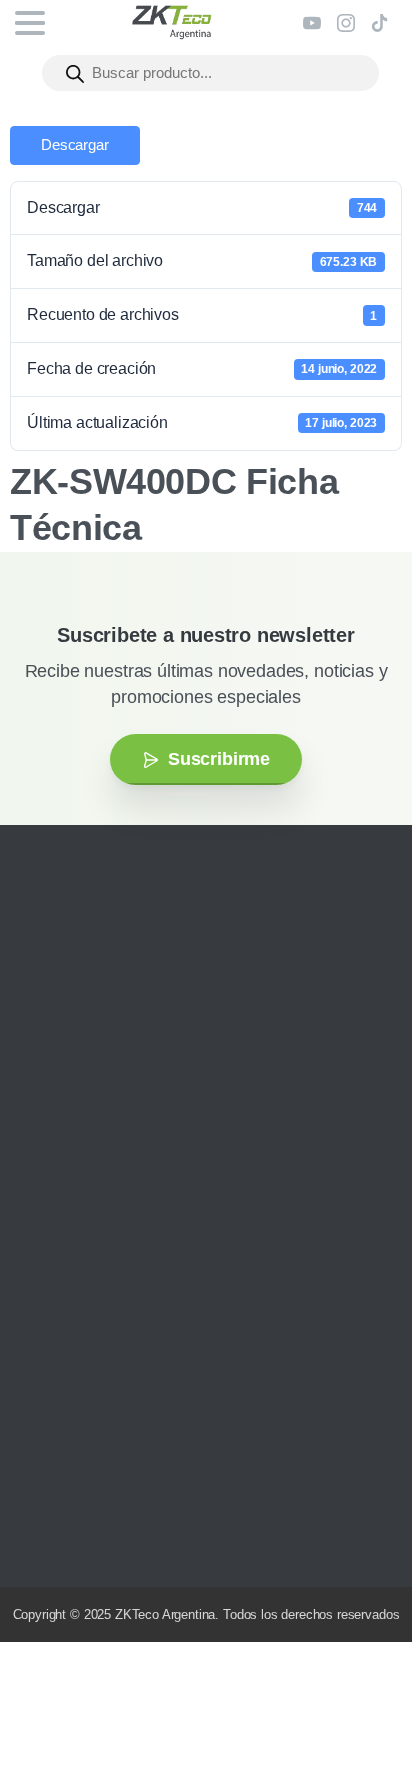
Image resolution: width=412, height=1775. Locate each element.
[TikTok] (380, 23)
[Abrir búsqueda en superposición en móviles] (210, 73)
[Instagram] (346, 23)
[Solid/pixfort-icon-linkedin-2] (135, 1100)
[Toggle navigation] (30, 23)
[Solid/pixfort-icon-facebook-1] (75, 1100)
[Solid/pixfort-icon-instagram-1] (45, 1100)
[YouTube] (312, 23)
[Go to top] (357, 1700)
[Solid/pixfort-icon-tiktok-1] (165, 1100)
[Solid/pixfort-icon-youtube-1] (105, 1100)
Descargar (75, 145)
